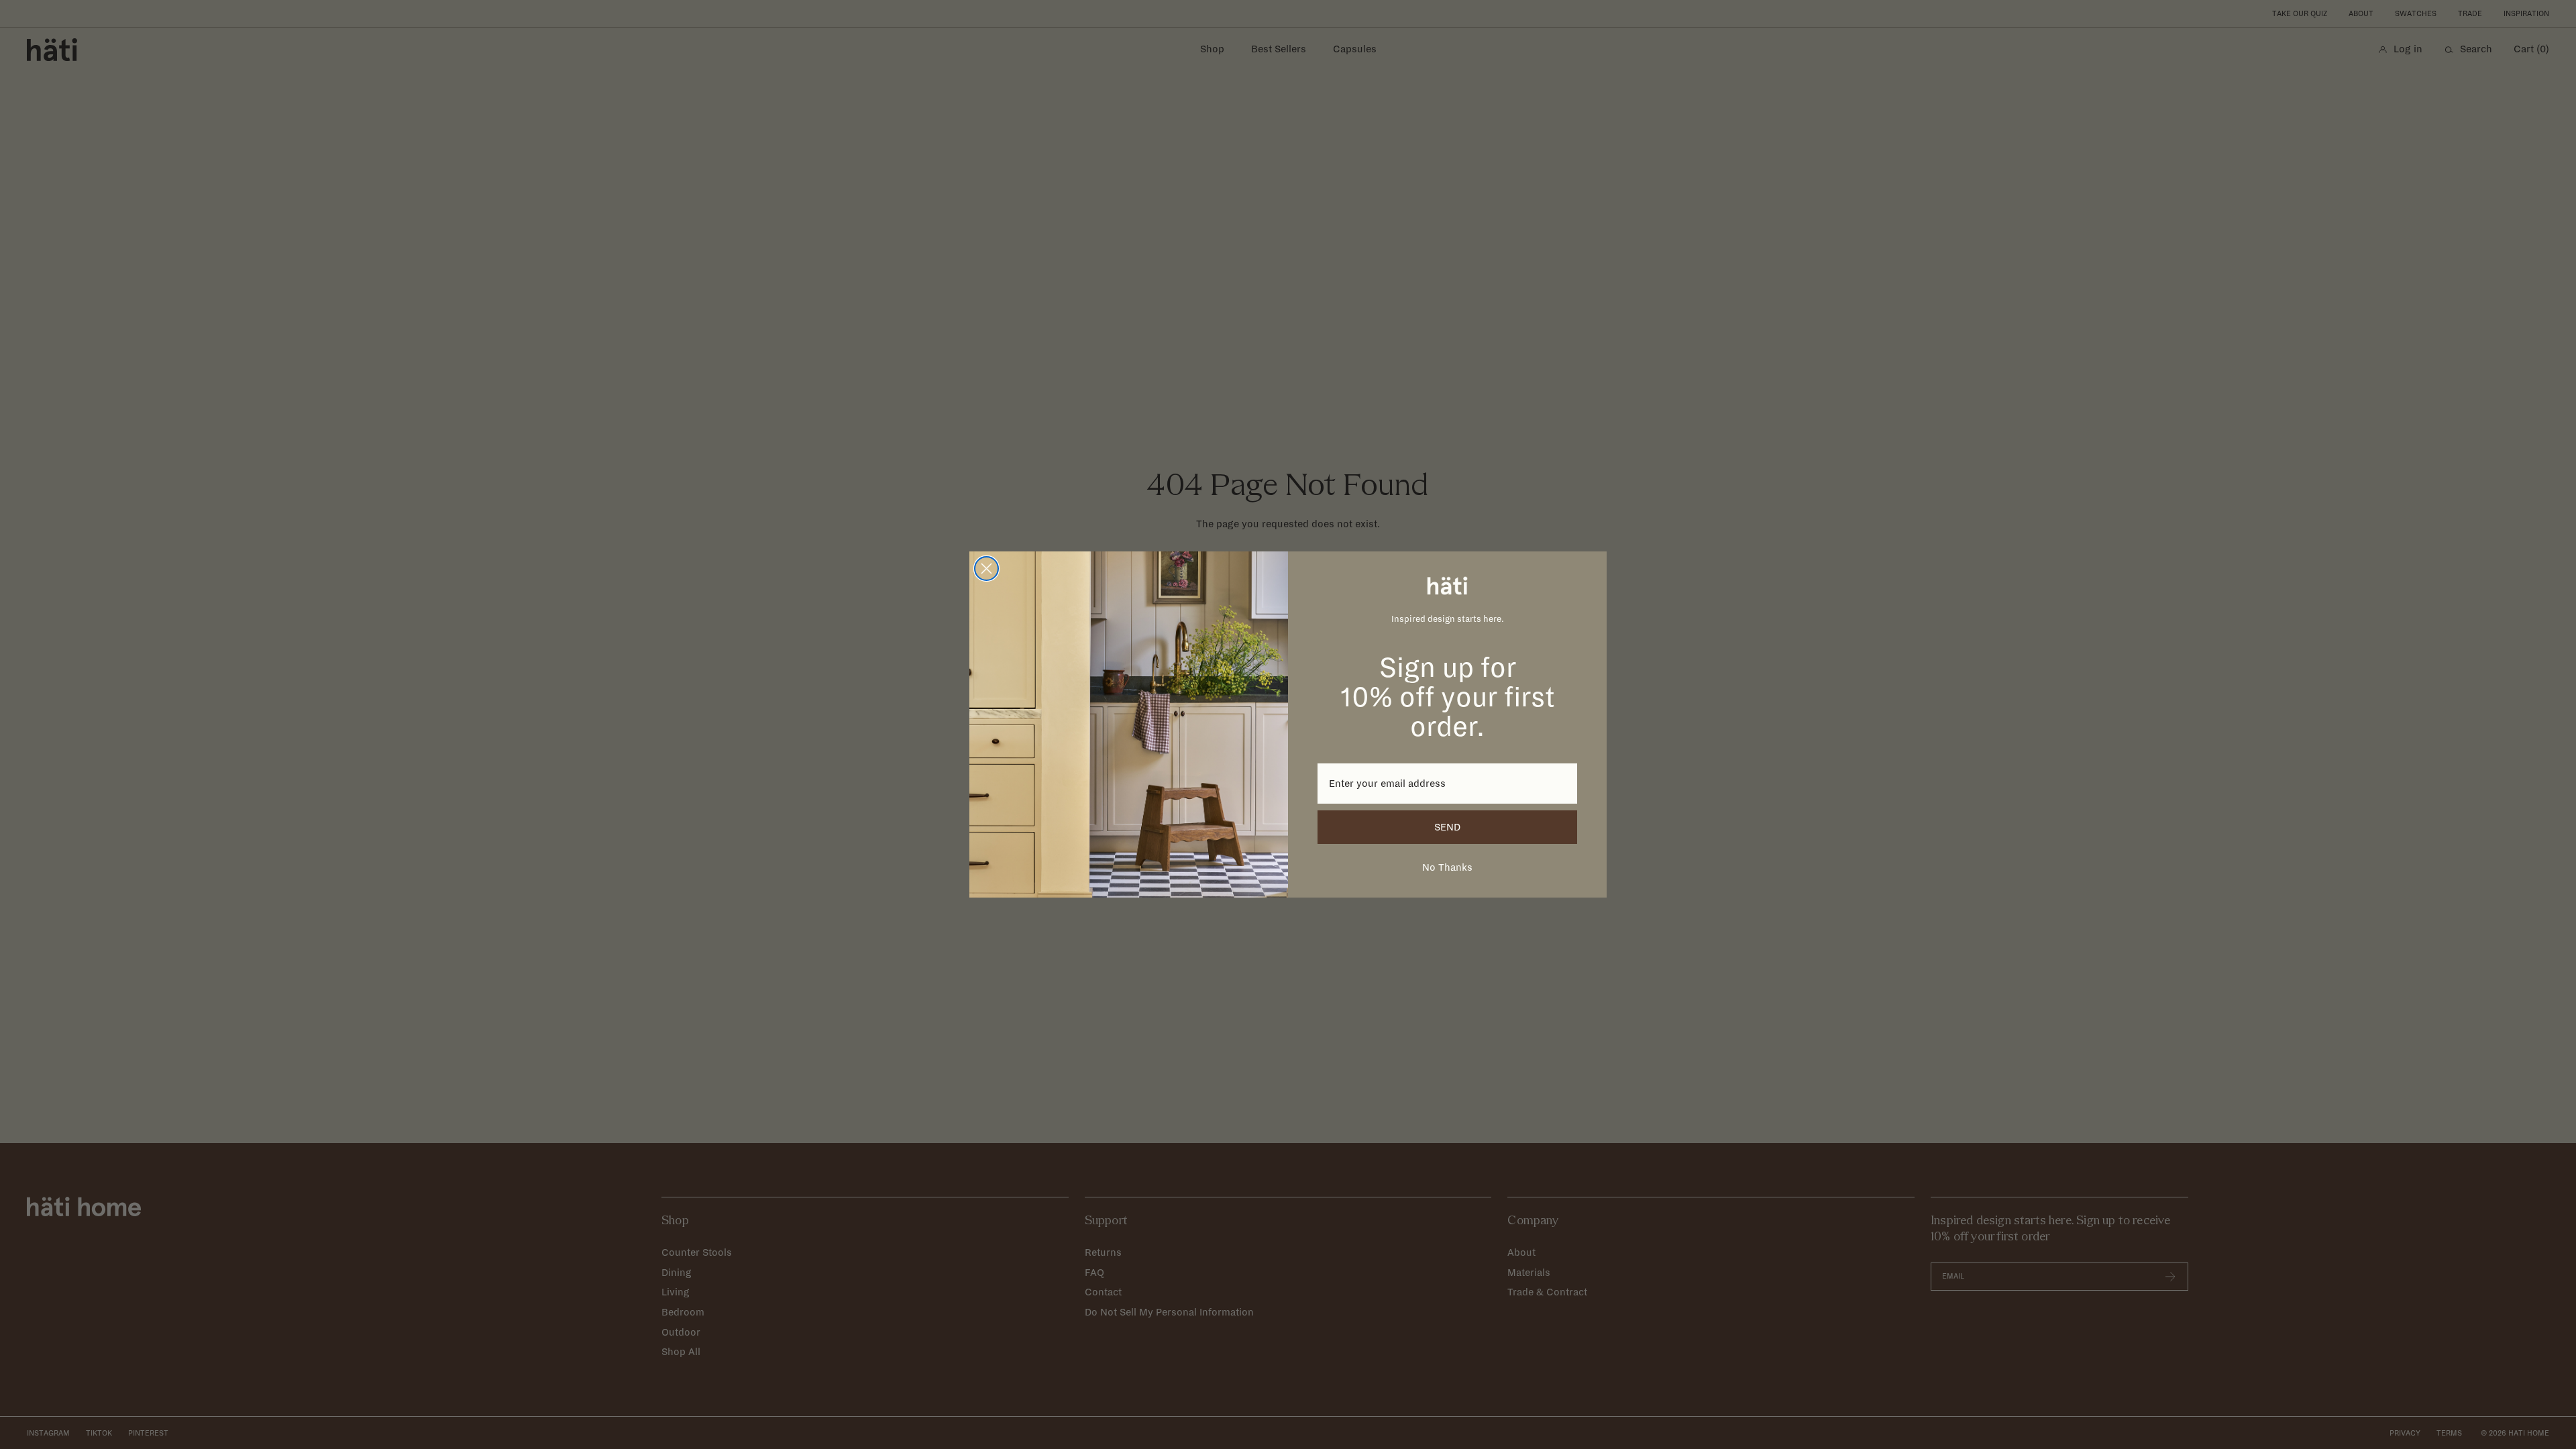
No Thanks (1447, 867)
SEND (1447, 827)
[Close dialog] (986, 569)
